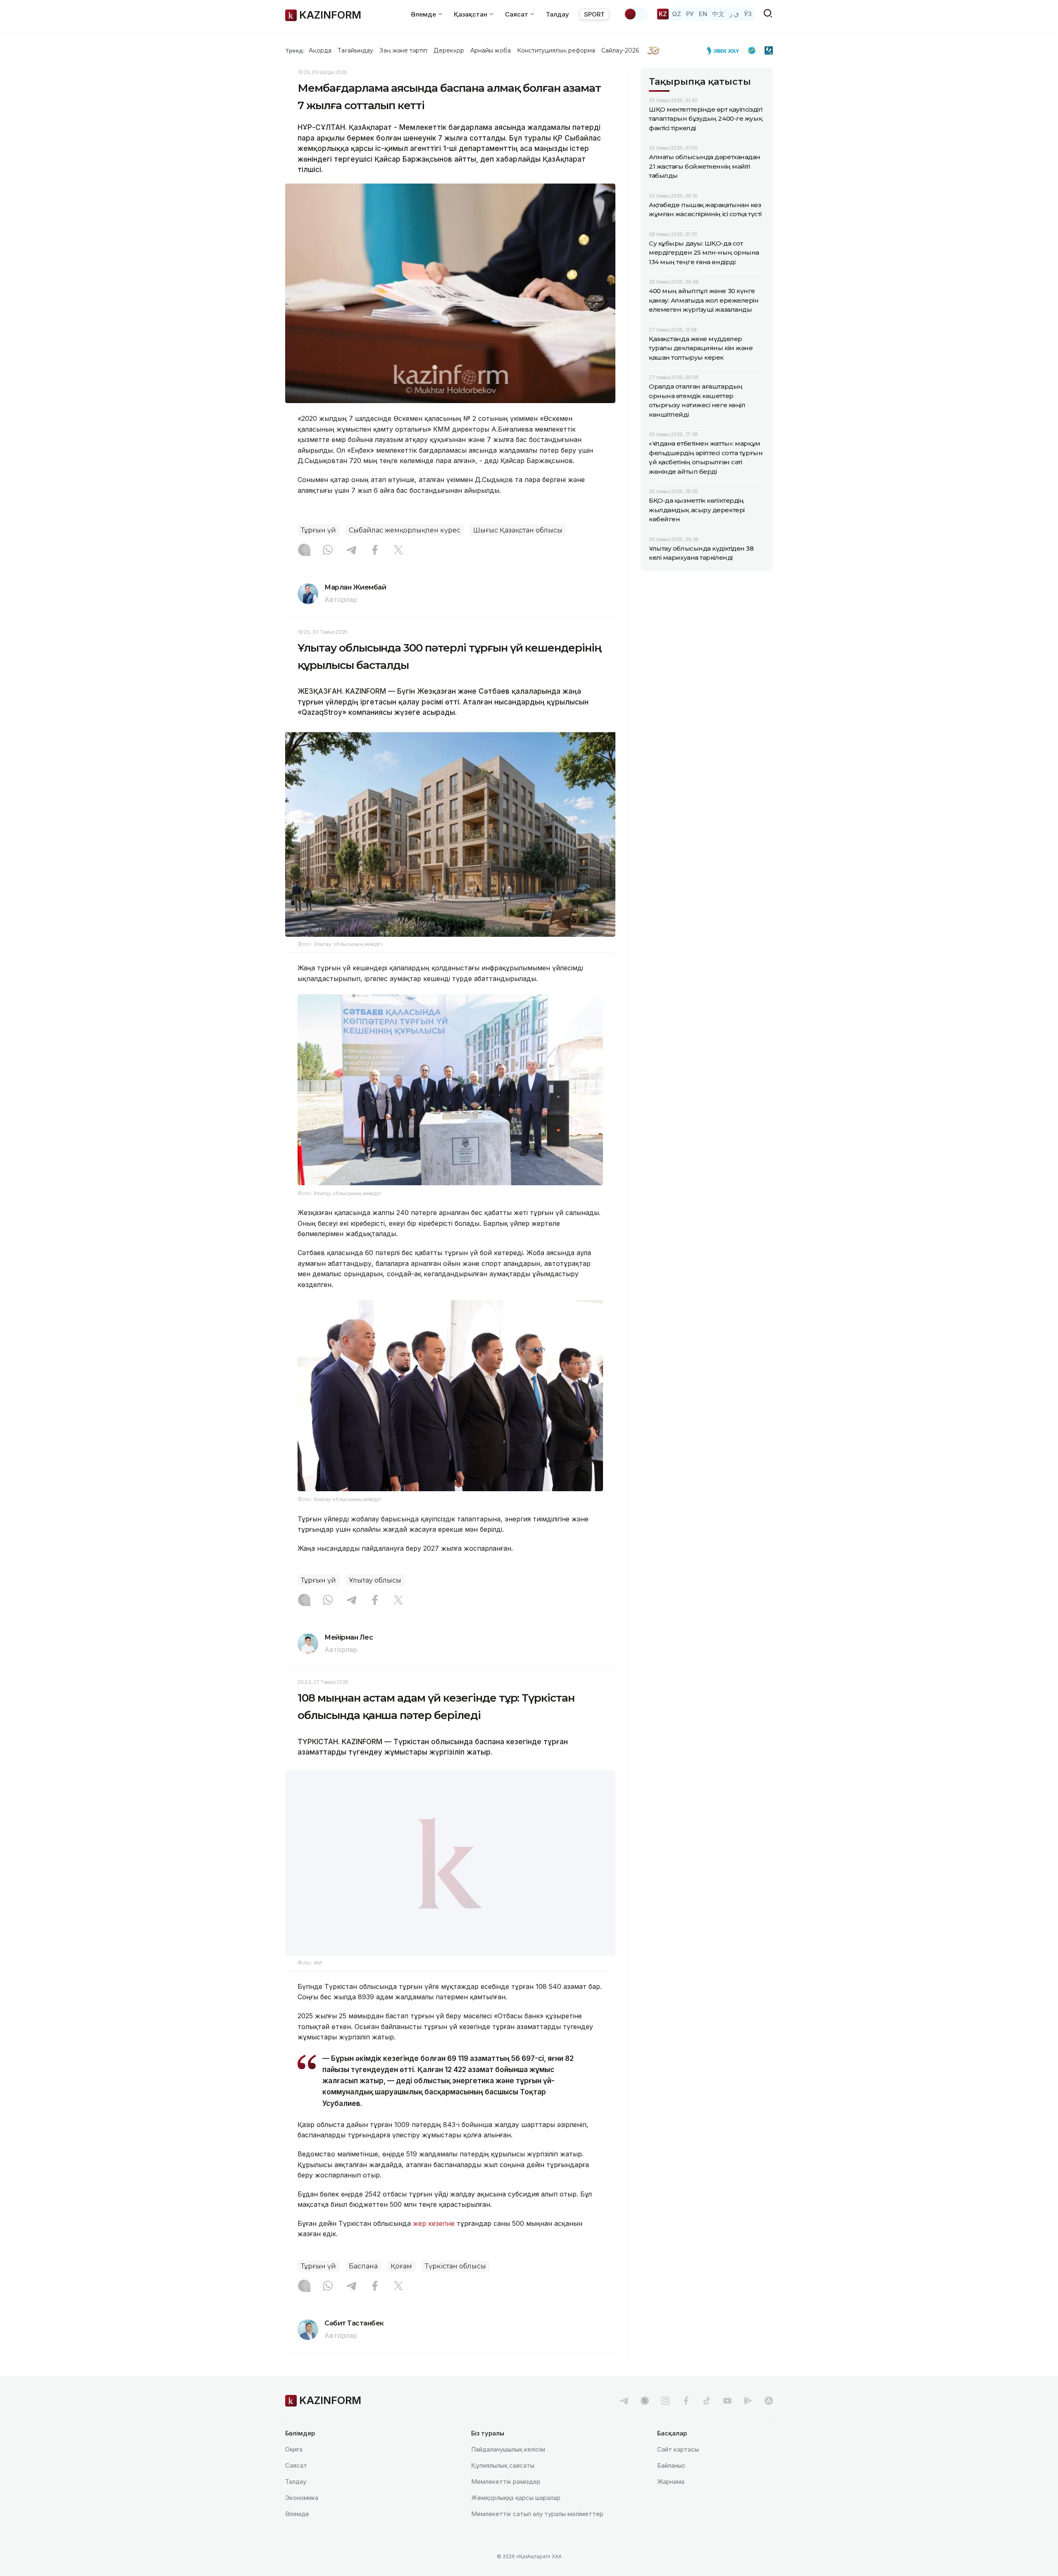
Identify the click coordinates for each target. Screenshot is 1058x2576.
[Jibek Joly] (725, 50)
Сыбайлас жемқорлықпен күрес (405, 530)
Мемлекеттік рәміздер (506, 2503)
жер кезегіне (434, 2244)
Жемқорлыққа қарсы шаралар (516, 2519)
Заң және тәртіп (403, 50)
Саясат (296, 2486)
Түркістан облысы (455, 2287)
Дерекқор (449, 50)
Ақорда (320, 50)
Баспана (363, 2287)
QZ (677, 14)
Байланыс (671, 2486)
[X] (398, 551)
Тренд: (295, 50)
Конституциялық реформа (556, 50)
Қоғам (401, 2287)
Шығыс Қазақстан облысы (518, 530)
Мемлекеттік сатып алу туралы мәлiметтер (537, 2535)
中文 (718, 14)
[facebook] (686, 2422)
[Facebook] (375, 551)
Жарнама (671, 2503)
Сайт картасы (678, 2470)
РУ (690, 14)
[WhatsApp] (328, 551)
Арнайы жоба (491, 50)
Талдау (558, 14)
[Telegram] (351, 551)
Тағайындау (356, 50)
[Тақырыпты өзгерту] (636, 14)
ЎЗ (748, 14)
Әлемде (297, 2535)
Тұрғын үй (318, 530)
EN (703, 14)
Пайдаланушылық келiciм (508, 2470)
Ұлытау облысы (375, 1580)
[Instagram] (304, 551)
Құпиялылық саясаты (503, 2486)
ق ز (734, 14)
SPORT (594, 14)
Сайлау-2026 (620, 50)
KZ (663, 14)
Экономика (302, 2519)
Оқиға (294, 2470)
